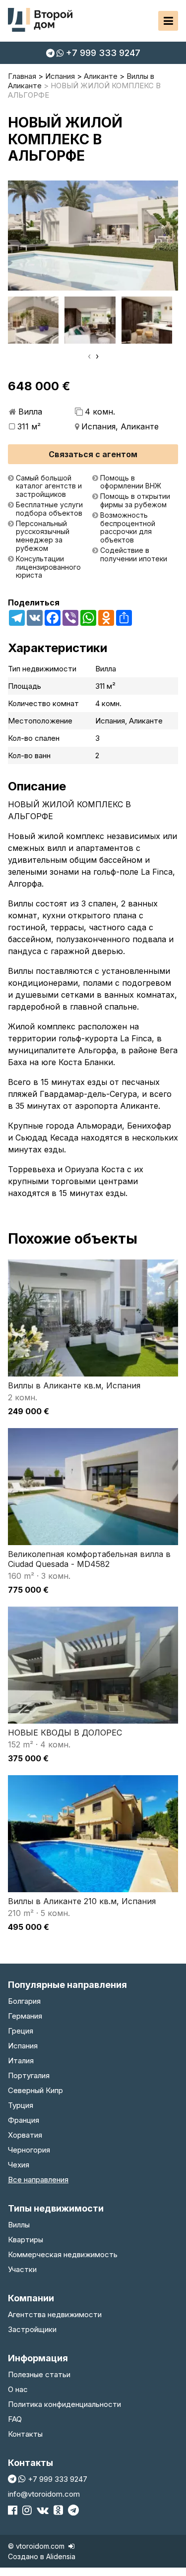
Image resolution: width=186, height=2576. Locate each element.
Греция (21, 2031)
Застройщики (32, 2329)
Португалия (29, 2075)
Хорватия (25, 2135)
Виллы (19, 2225)
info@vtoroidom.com (44, 2494)
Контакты (25, 2434)
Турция (21, 2105)
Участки (22, 2269)
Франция (24, 2120)
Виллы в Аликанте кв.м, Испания (74, 1385)
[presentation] (89, 356)
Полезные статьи (39, 2374)
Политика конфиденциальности (64, 2404)
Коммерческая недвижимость (63, 2254)
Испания (23, 2046)
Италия (21, 2061)
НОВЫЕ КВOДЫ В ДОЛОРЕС (65, 1733)
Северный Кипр (35, 2090)
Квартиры (26, 2240)
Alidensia (61, 2556)
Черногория (29, 2150)
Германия (25, 2016)
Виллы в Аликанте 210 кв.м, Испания (82, 1901)
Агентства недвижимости (55, 2314)
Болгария (24, 2001)
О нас (18, 2389)
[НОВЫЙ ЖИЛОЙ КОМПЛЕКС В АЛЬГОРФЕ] (93, 236)
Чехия (19, 2165)
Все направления (38, 2180)
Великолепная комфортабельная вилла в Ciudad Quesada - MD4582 (89, 1559)
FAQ (15, 2419)
